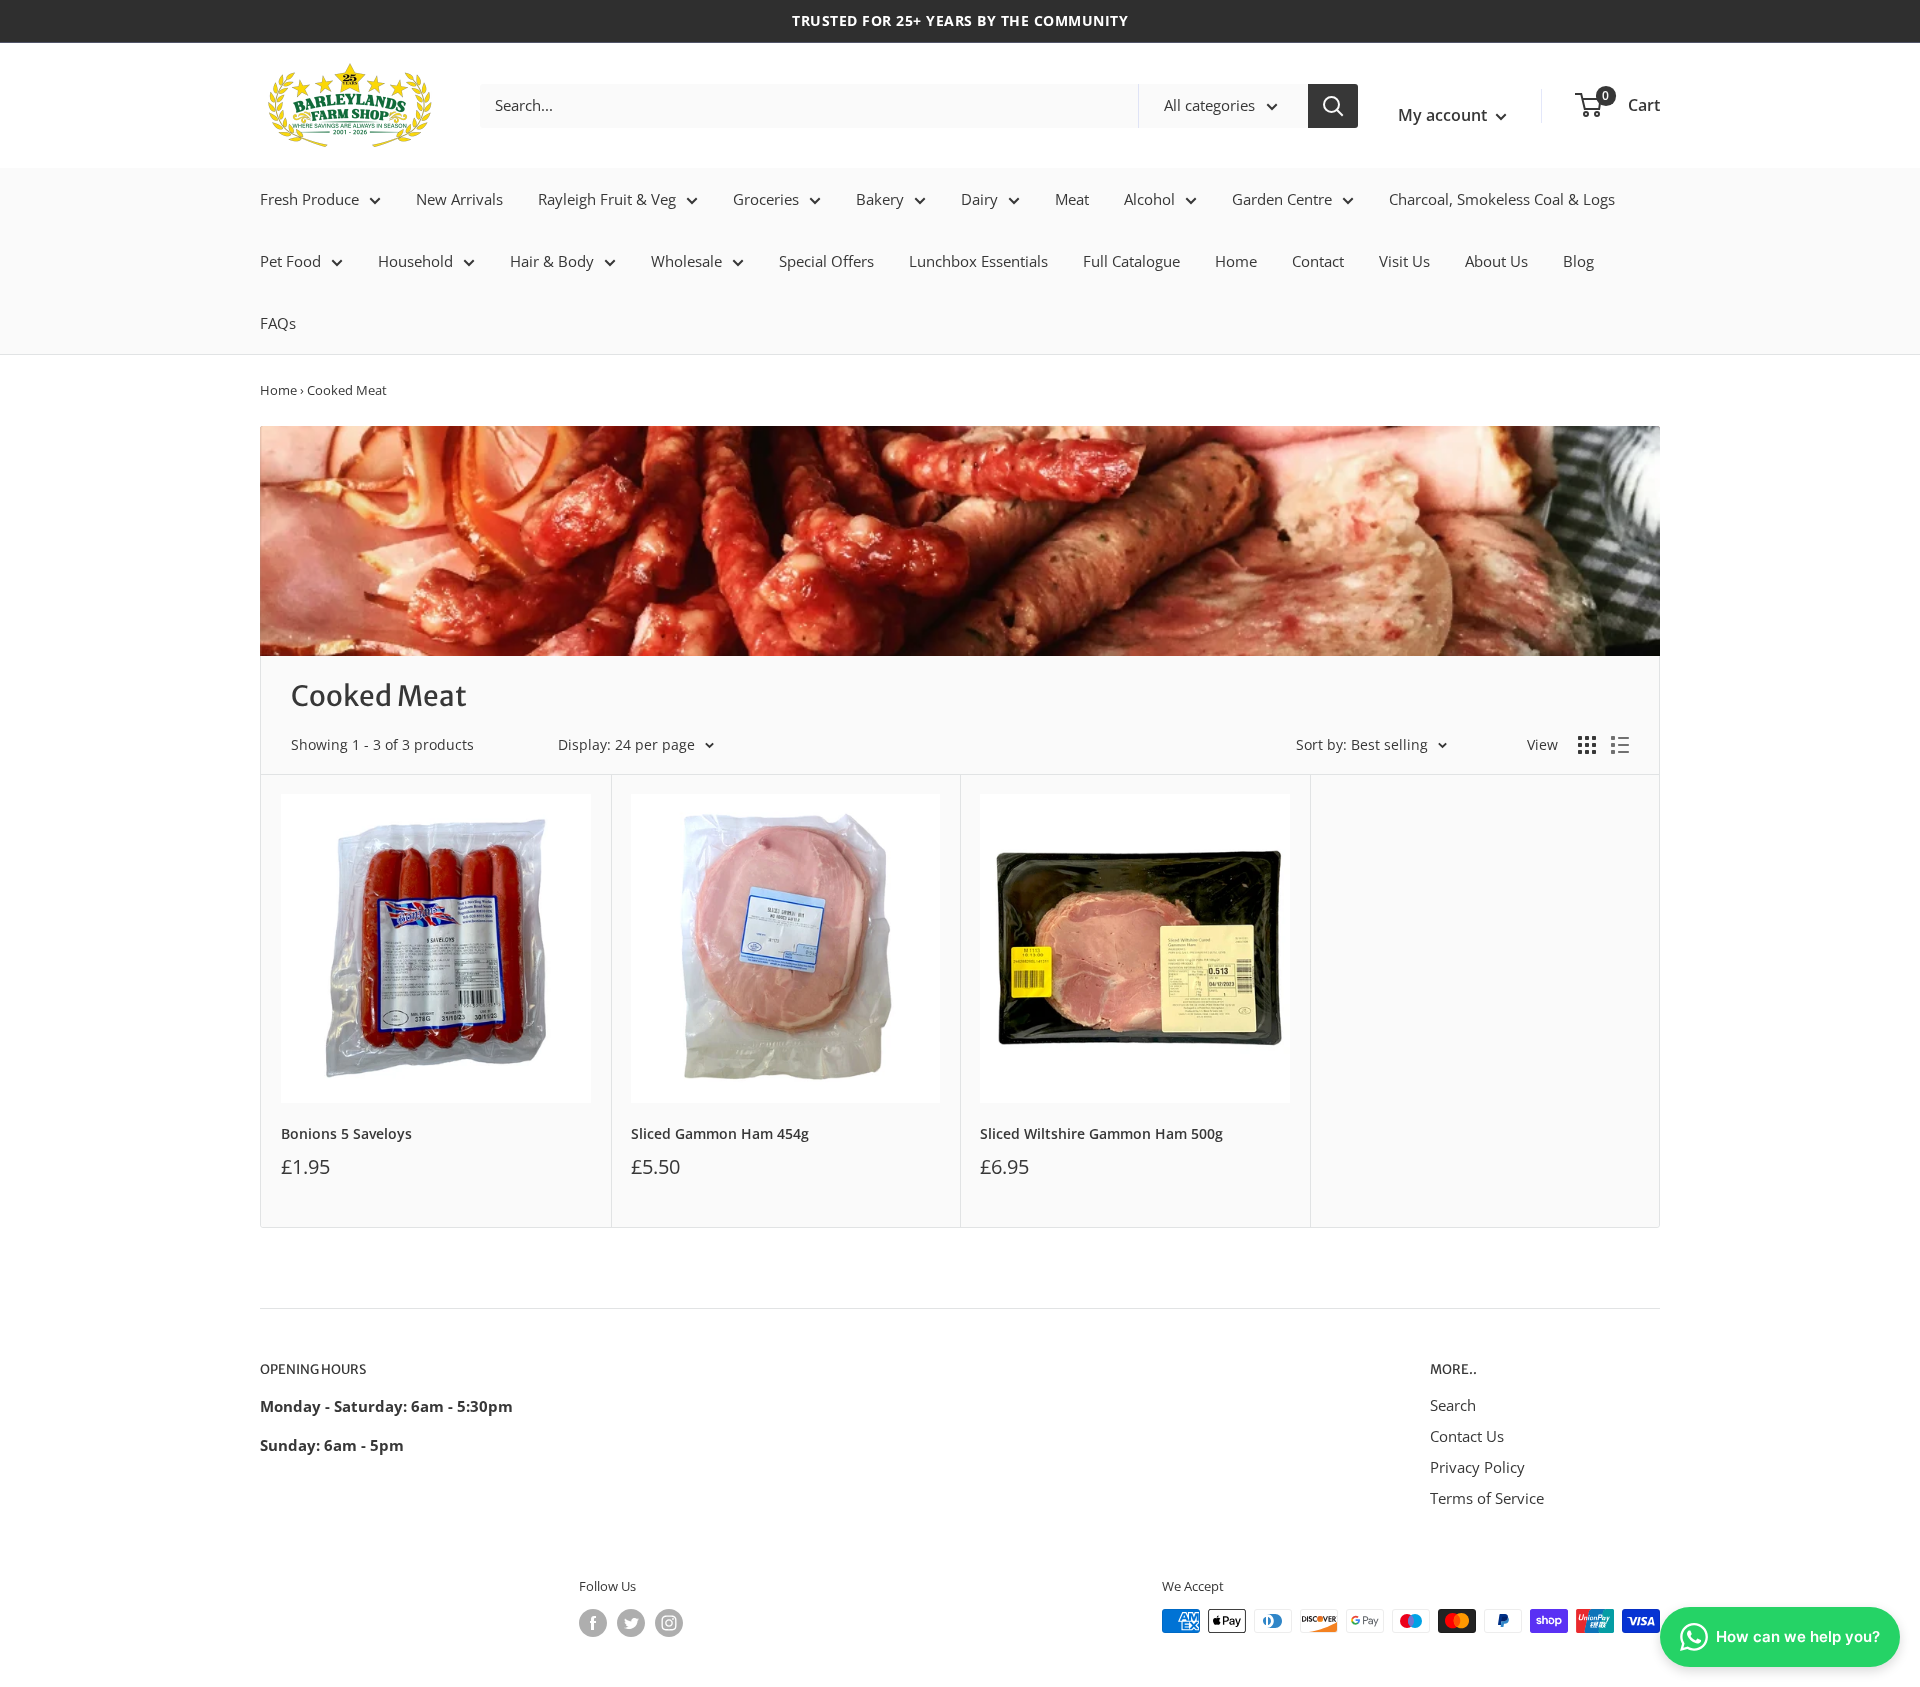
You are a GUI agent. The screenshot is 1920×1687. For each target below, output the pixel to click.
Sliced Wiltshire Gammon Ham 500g (1101, 1133)
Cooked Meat (347, 390)
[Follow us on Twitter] (631, 1623)
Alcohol (1149, 199)
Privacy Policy (1477, 1467)
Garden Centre (1282, 199)
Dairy (979, 199)
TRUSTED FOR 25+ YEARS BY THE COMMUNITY (960, 20)
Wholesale (686, 261)
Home (1236, 261)
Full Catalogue (1131, 261)
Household (415, 261)
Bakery (880, 199)
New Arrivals (459, 199)
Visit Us (1404, 261)
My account (1444, 115)
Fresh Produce (309, 199)
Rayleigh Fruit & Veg (607, 199)
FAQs (278, 323)
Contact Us (1467, 1436)
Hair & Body (552, 261)
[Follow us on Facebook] (593, 1623)
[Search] (1333, 106)
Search (1453, 1405)
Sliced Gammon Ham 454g (720, 1133)
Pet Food (290, 261)
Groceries (766, 199)
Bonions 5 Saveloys (346, 1133)
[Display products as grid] (1587, 745)
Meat (1072, 199)
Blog (1578, 261)
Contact (1318, 261)
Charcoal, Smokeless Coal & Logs (1502, 199)
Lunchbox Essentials (978, 261)
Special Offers (826, 261)
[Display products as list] (1620, 745)
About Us (1496, 261)
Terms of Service (1487, 1498)
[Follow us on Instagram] (669, 1623)
